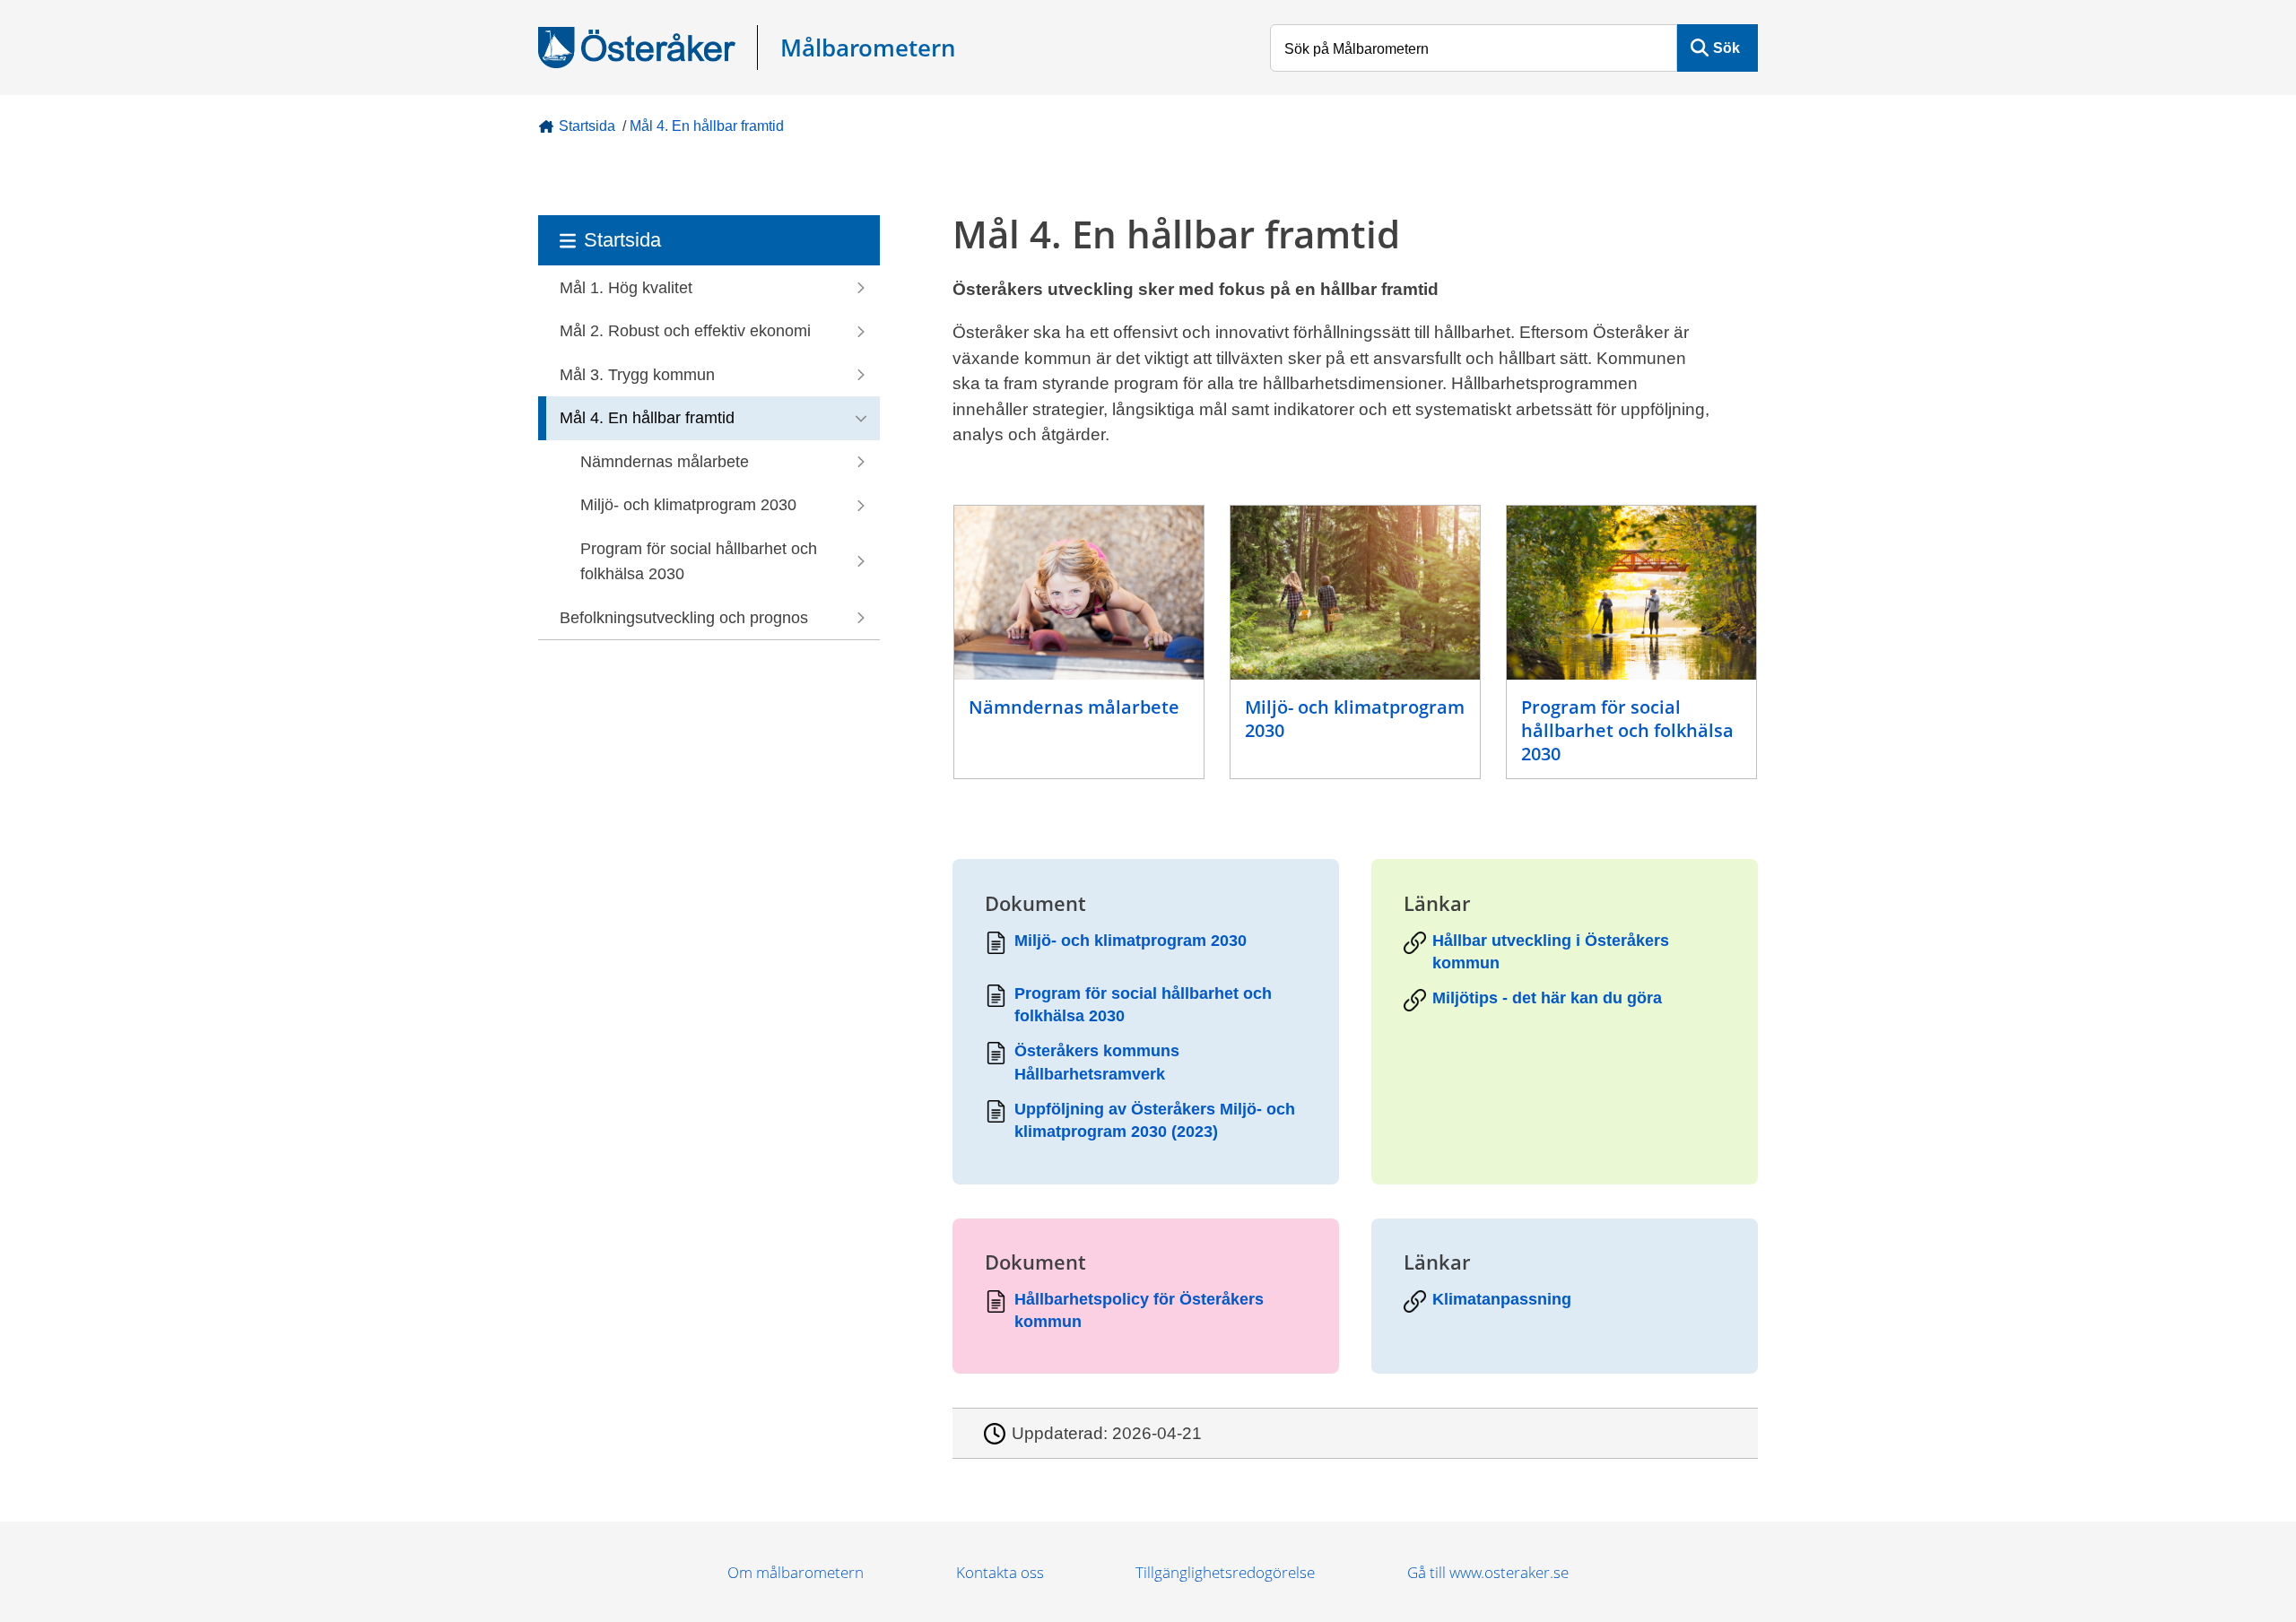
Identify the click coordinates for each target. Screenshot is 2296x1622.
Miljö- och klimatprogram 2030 (688, 505)
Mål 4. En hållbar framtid (707, 126)
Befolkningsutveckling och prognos (684, 618)
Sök (1726, 48)
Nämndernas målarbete (665, 462)
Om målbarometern (796, 1572)
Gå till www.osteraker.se (1488, 1572)
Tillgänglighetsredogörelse (1225, 1572)
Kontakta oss (1000, 1572)
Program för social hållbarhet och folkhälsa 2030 (699, 562)
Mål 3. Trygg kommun (637, 375)
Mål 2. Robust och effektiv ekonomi (685, 331)
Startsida (587, 126)
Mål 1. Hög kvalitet (626, 288)
